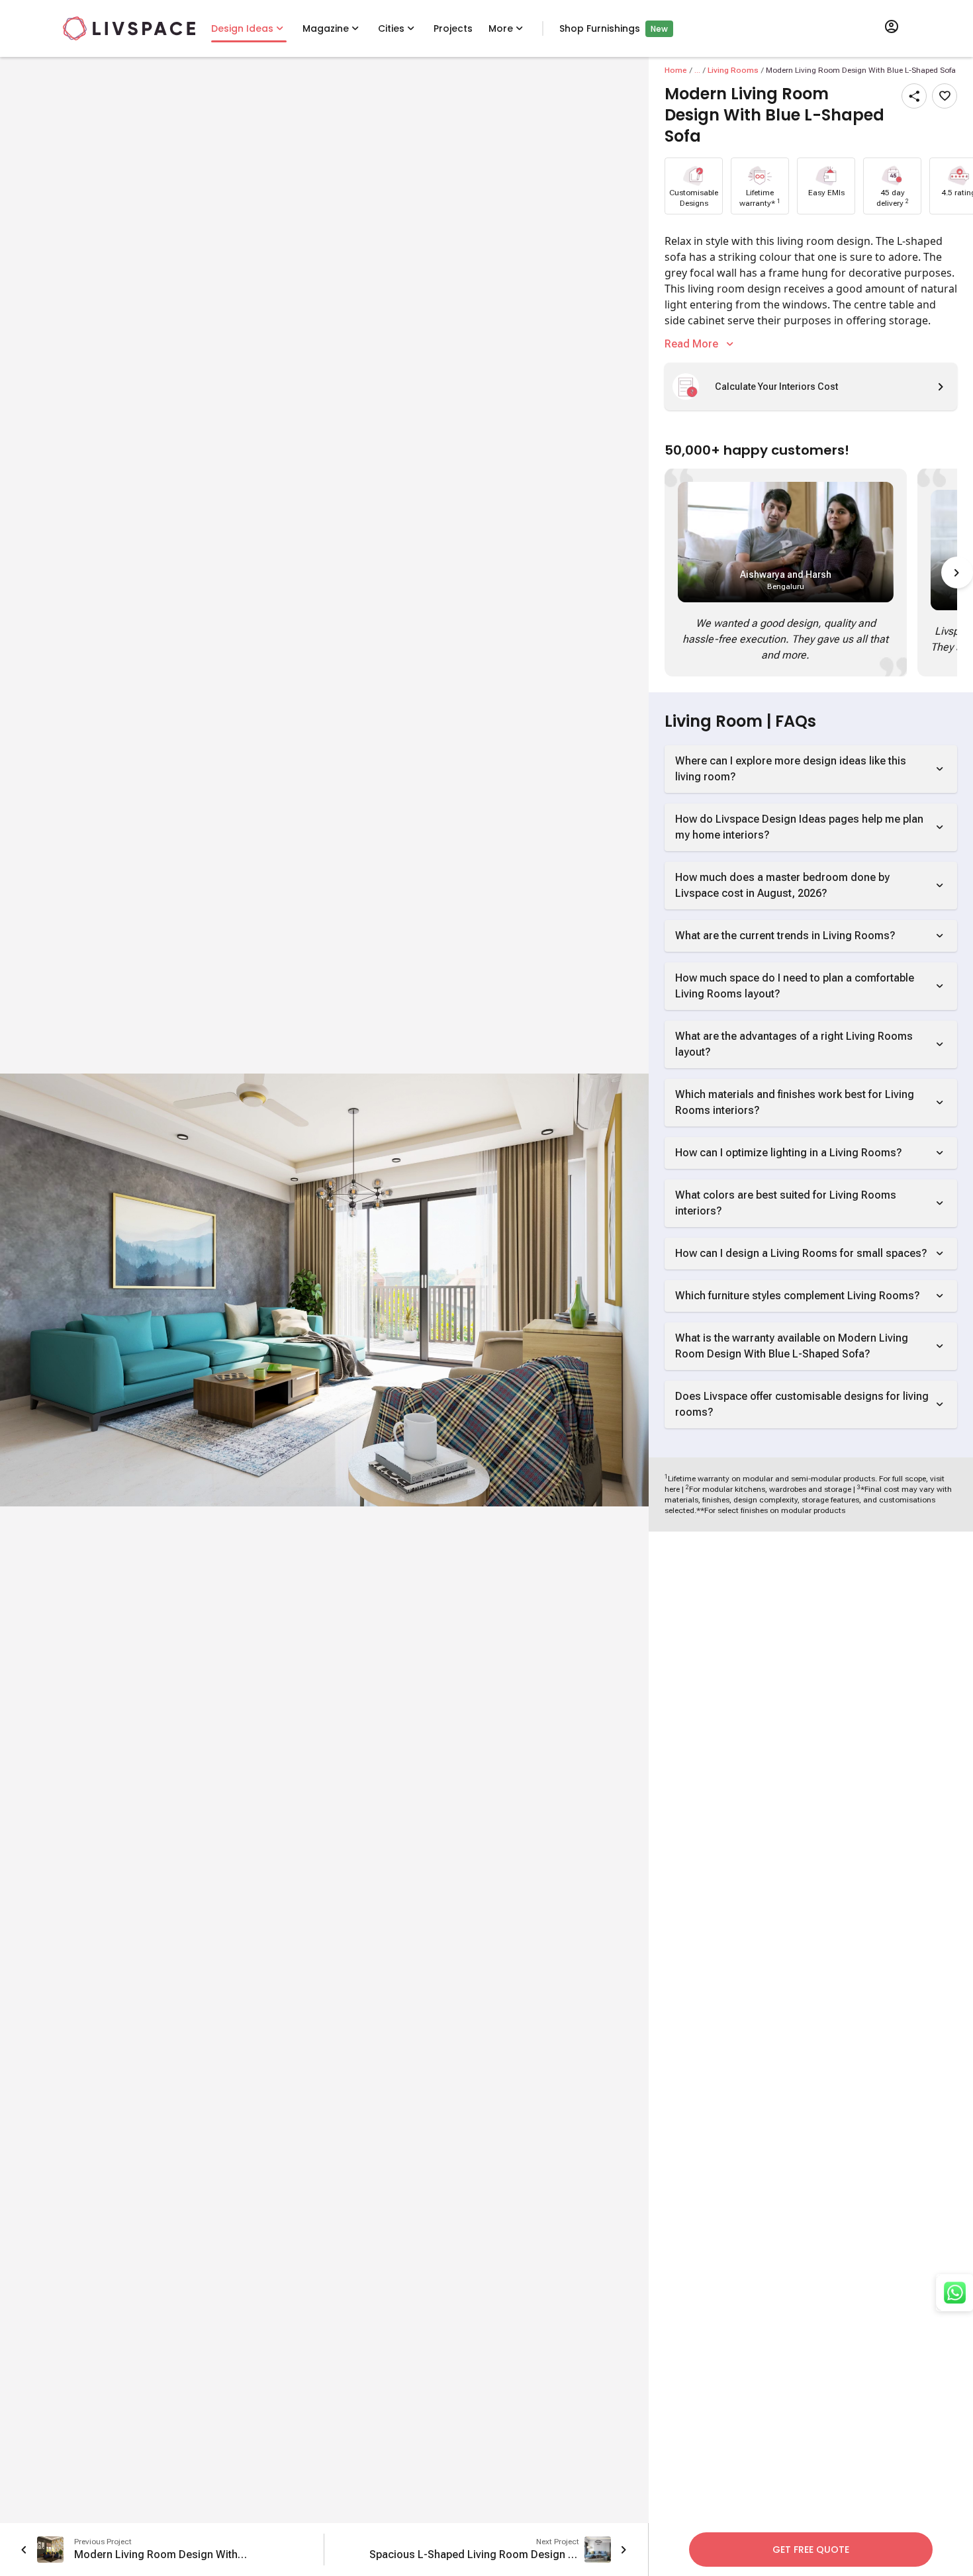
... (697, 70)
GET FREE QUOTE (811, 2550)
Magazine (326, 28)
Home (676, 70)
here (672, 1489)
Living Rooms (733, 70)
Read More (691, 344)
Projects (453, 28)
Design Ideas (242, 28)
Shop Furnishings (600, 28)
